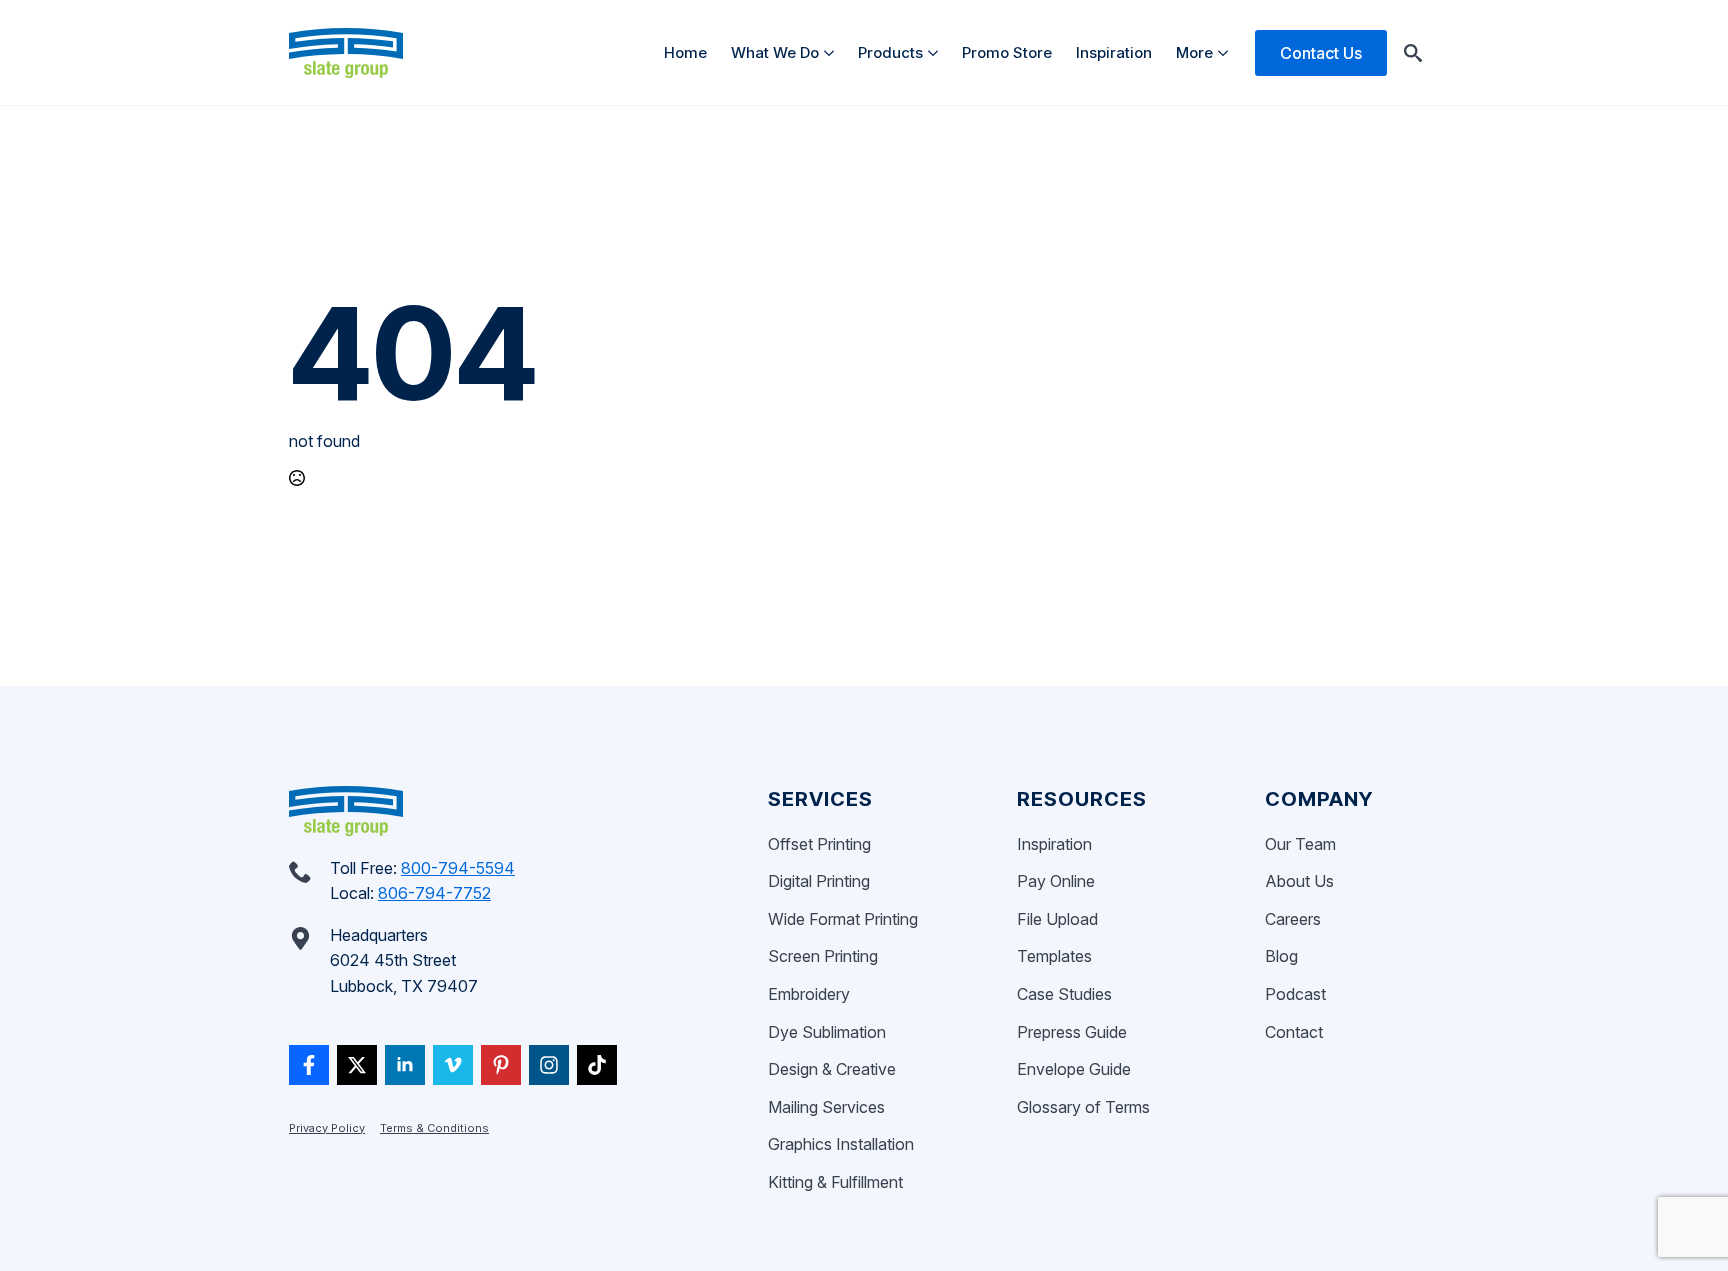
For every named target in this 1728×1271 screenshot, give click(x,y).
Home (685, 52)
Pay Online (1056, 881)
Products (890, 52)
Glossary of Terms (1083, 1107)
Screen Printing (823, 956)
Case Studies (1064, 994)
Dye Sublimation (827, 1032)
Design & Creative (832, 1069)
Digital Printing (819, 881)
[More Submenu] (1226, 52)
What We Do (775, 52)
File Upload (1057, 919)
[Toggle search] (1413, 53)
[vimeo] (453, 1065)
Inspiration (1114, 52)
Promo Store (1007, 52)
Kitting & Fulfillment (835, 1182)
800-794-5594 (458, 868)
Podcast (1295, 994)
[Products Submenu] (936, 52)
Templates (1054, 956)
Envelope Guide (1074, 1069)
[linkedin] (405, 1065)
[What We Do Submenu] (832, 52)
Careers (1293, 919)
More (1194, 52)
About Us (1299, 881)
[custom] (309, 1065)
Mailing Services (826, 1107)
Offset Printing (819, 844)
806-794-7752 (434, 893)
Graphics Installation (841, 1144)
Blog (1281, 956)
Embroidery (809, 994)
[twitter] (357, 1065)
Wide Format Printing (843, 919)
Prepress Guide (1072, 1032)
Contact (1294, 1032)
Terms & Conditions (434, 1128)
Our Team (1300, 844)
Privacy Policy (327, 1128)
